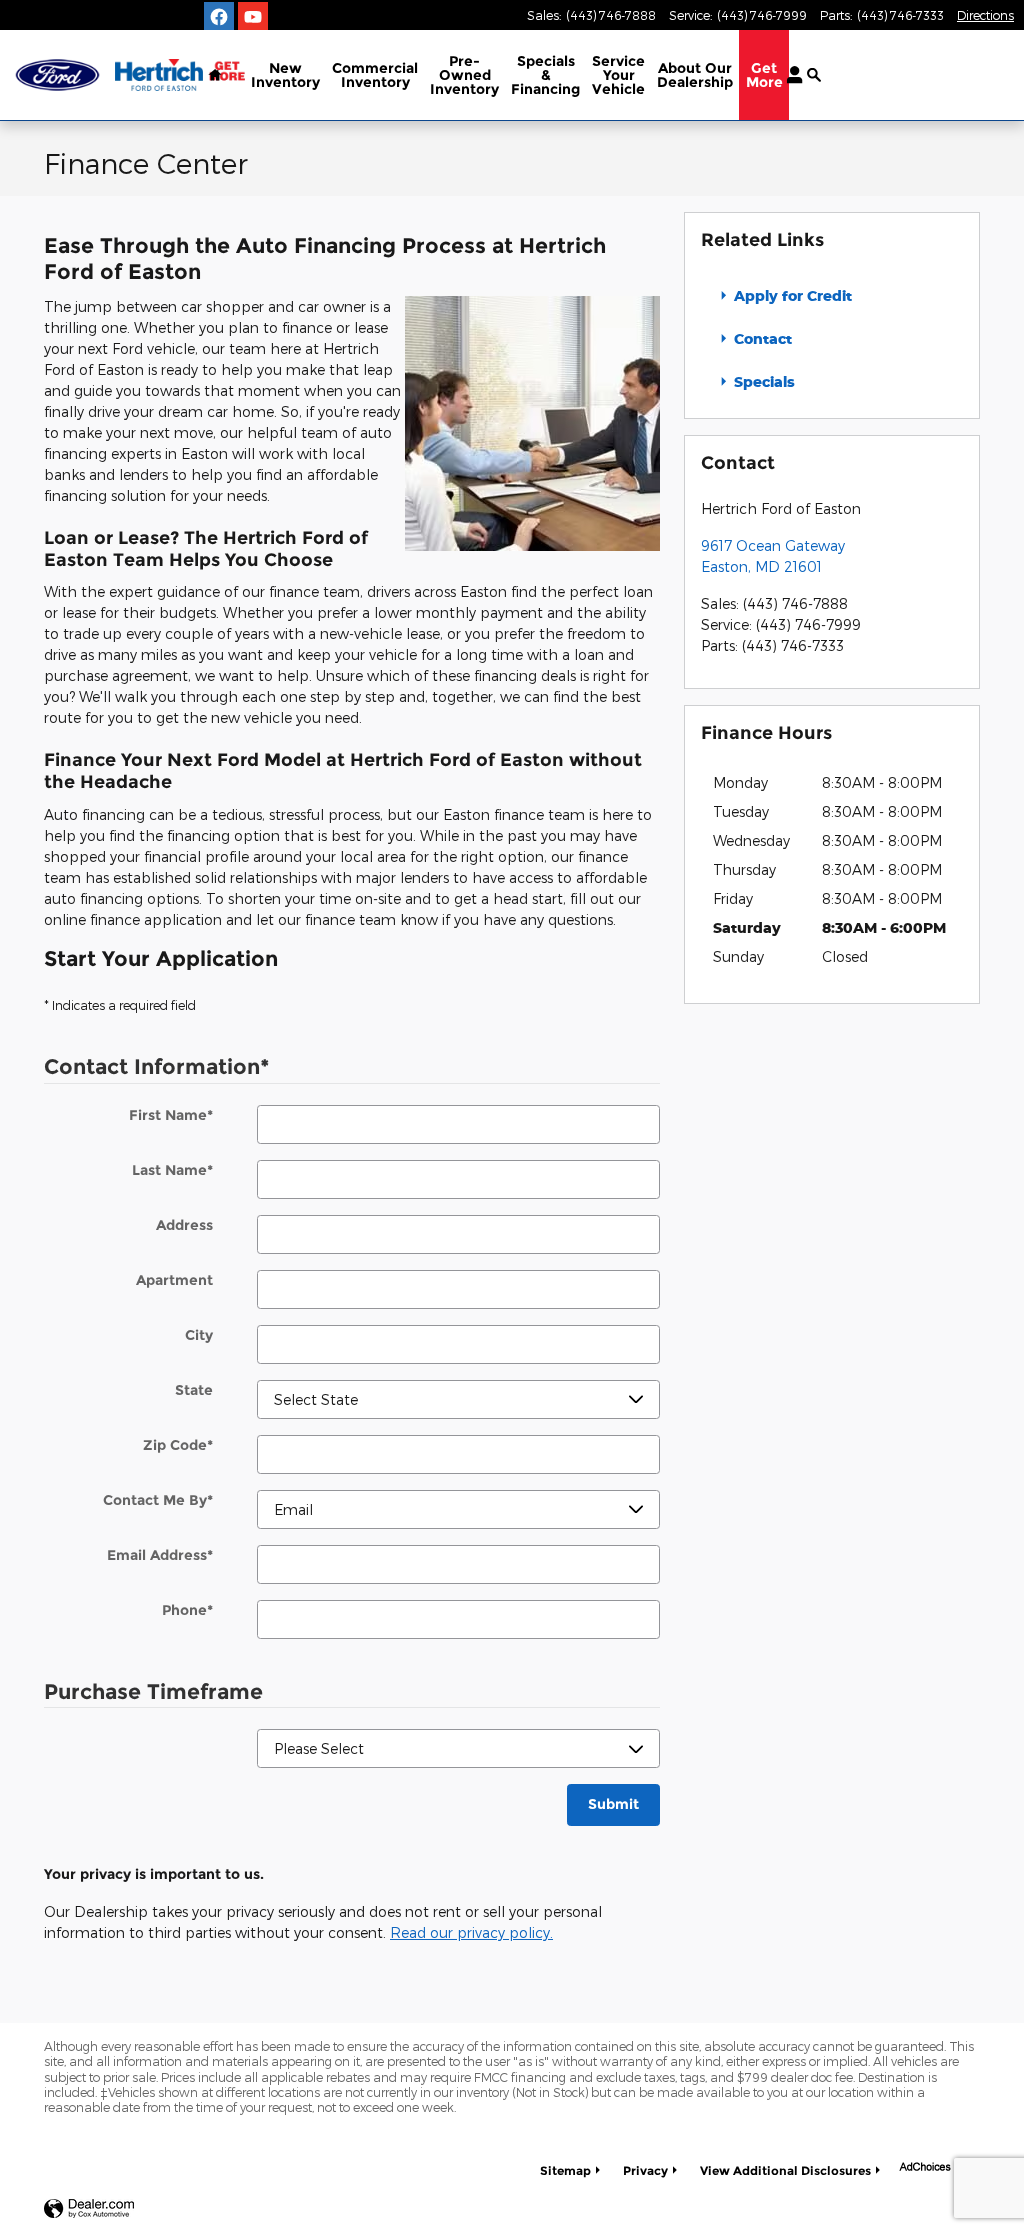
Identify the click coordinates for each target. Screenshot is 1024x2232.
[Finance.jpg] (532, 423)
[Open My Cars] (789, 75)
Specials (545, 75)
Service (618, 75)
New (285, 75)
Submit (613, 1804)
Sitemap (565, 2170)
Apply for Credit (791, 295)
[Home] (57, 75)
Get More (764, 75)
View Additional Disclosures (785, 2170)
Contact (761, 338)
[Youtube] (253, 17)
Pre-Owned (464, 75)
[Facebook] (219, 17)
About (695, 75)
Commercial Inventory (375, 75)
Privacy (645, 2170)
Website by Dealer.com (89, 2209)
